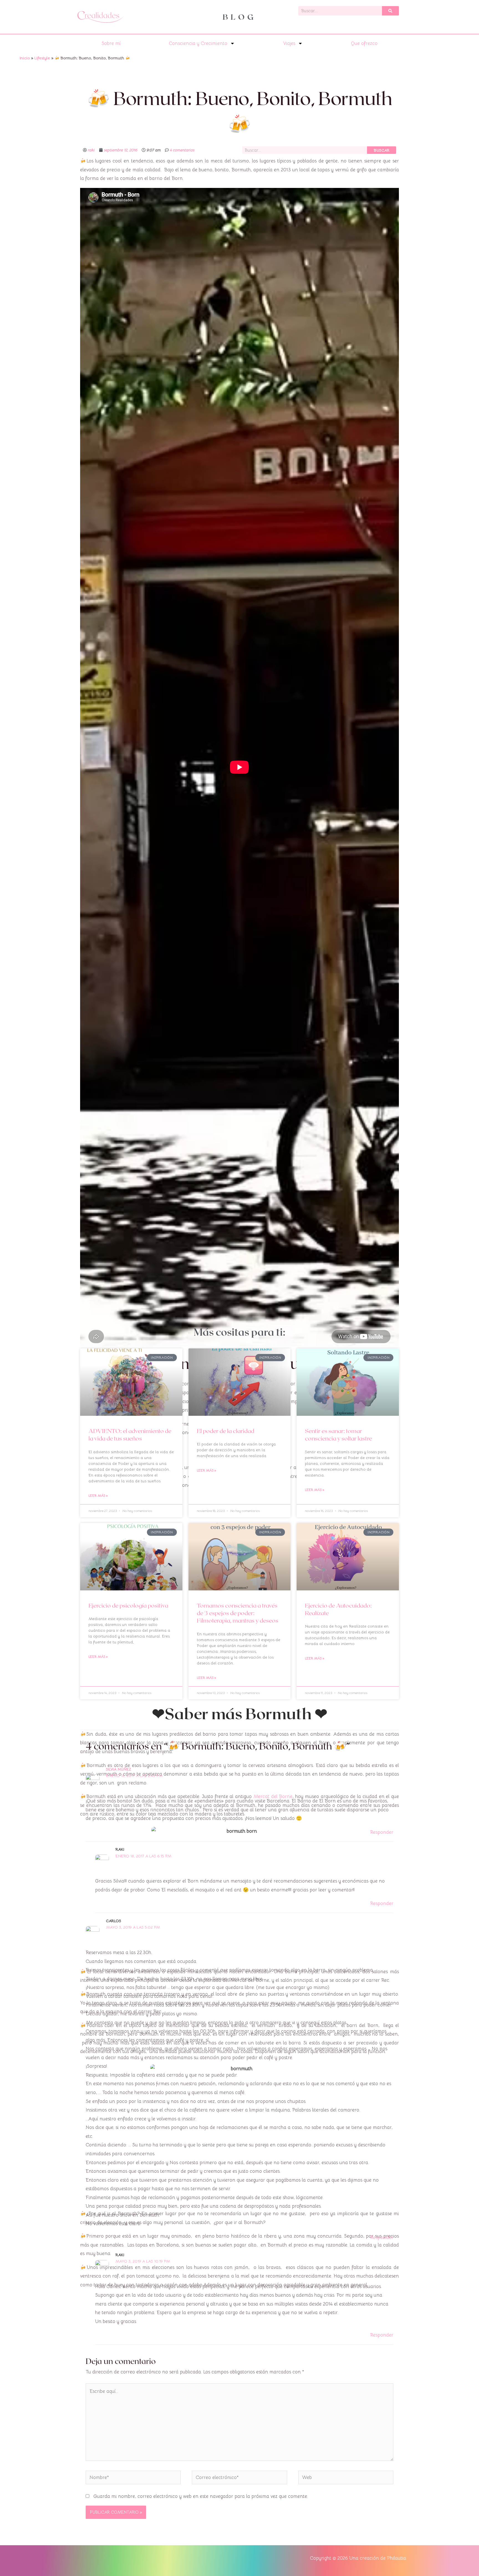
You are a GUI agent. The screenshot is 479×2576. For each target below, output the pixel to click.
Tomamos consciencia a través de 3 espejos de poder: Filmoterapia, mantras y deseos (238, 1613)
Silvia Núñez (119, 1769)
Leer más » (98, 1495)
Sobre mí (111, 43)
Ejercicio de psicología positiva (128, 1605)
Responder (382, 1832)
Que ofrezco (364, 43)
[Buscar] (390, 11)
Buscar (382, 150)
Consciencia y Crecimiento (198, 43)
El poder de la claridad (226, 1431)
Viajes (289, 43)
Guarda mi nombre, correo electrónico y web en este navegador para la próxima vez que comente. (201, 2496)
